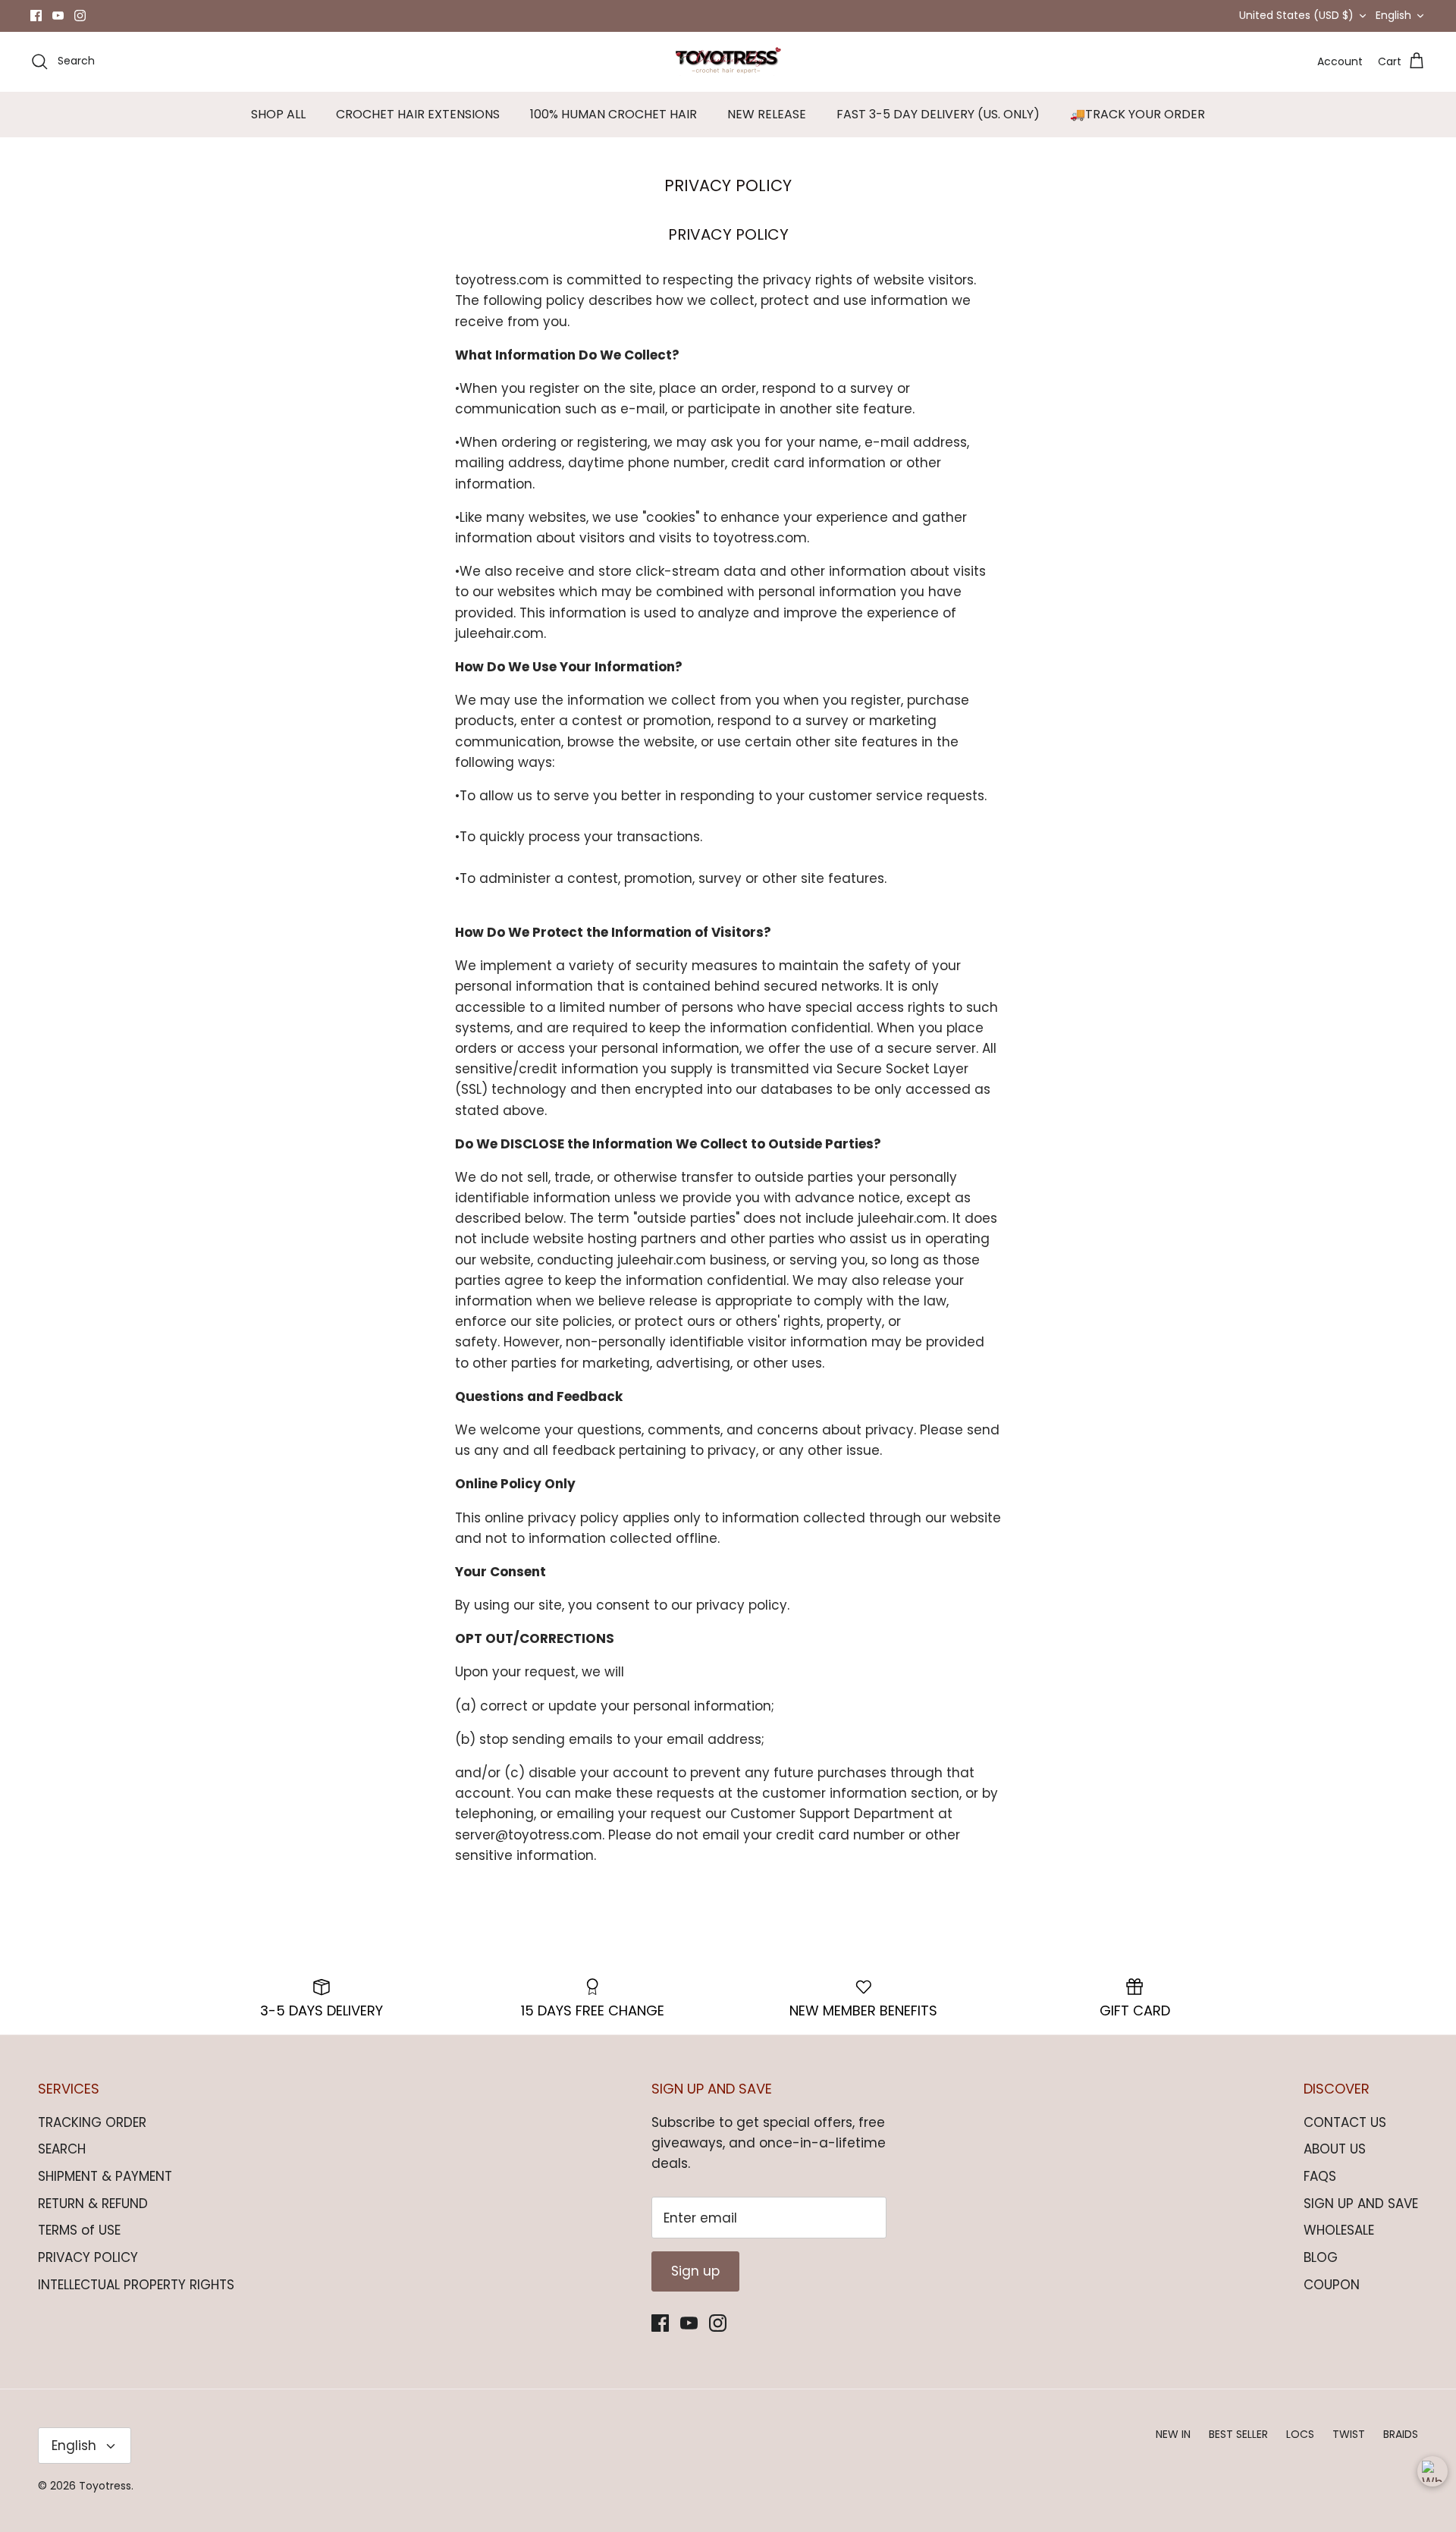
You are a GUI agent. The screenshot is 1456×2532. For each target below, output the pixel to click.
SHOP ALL (278, 114)
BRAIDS (1401, 2434)
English (1393, 15)
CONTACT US (1345, 2122)
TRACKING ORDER (92, 2122)
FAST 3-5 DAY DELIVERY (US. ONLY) (938, 114)
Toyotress (105, 2486)
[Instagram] (80, 16)
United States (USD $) (1296, 15)
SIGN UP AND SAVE (1361, 2204)
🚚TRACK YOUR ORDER (1137, 114)
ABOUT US (1335, 2149)
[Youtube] (58, 16)
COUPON (1332, 2285)
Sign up (695, 2271)
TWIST (1349, 2434)
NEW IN (1173, 2434)
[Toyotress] (728, 61)
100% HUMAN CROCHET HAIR (613, 114)
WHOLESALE (1339, 2230)
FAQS (1320, 2176)
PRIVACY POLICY (88, 2257)
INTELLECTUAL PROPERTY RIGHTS (136, 2285)
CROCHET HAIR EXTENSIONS (418, 114)
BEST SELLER (1238, 2434)
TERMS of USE (79, 2230)
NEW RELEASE (767, 114)
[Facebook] (36, 16)
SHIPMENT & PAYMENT (105, 2176)
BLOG (1321, 2257)
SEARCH (62, 2149)
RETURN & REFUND (93, 2204)
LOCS (1300, 2434)
